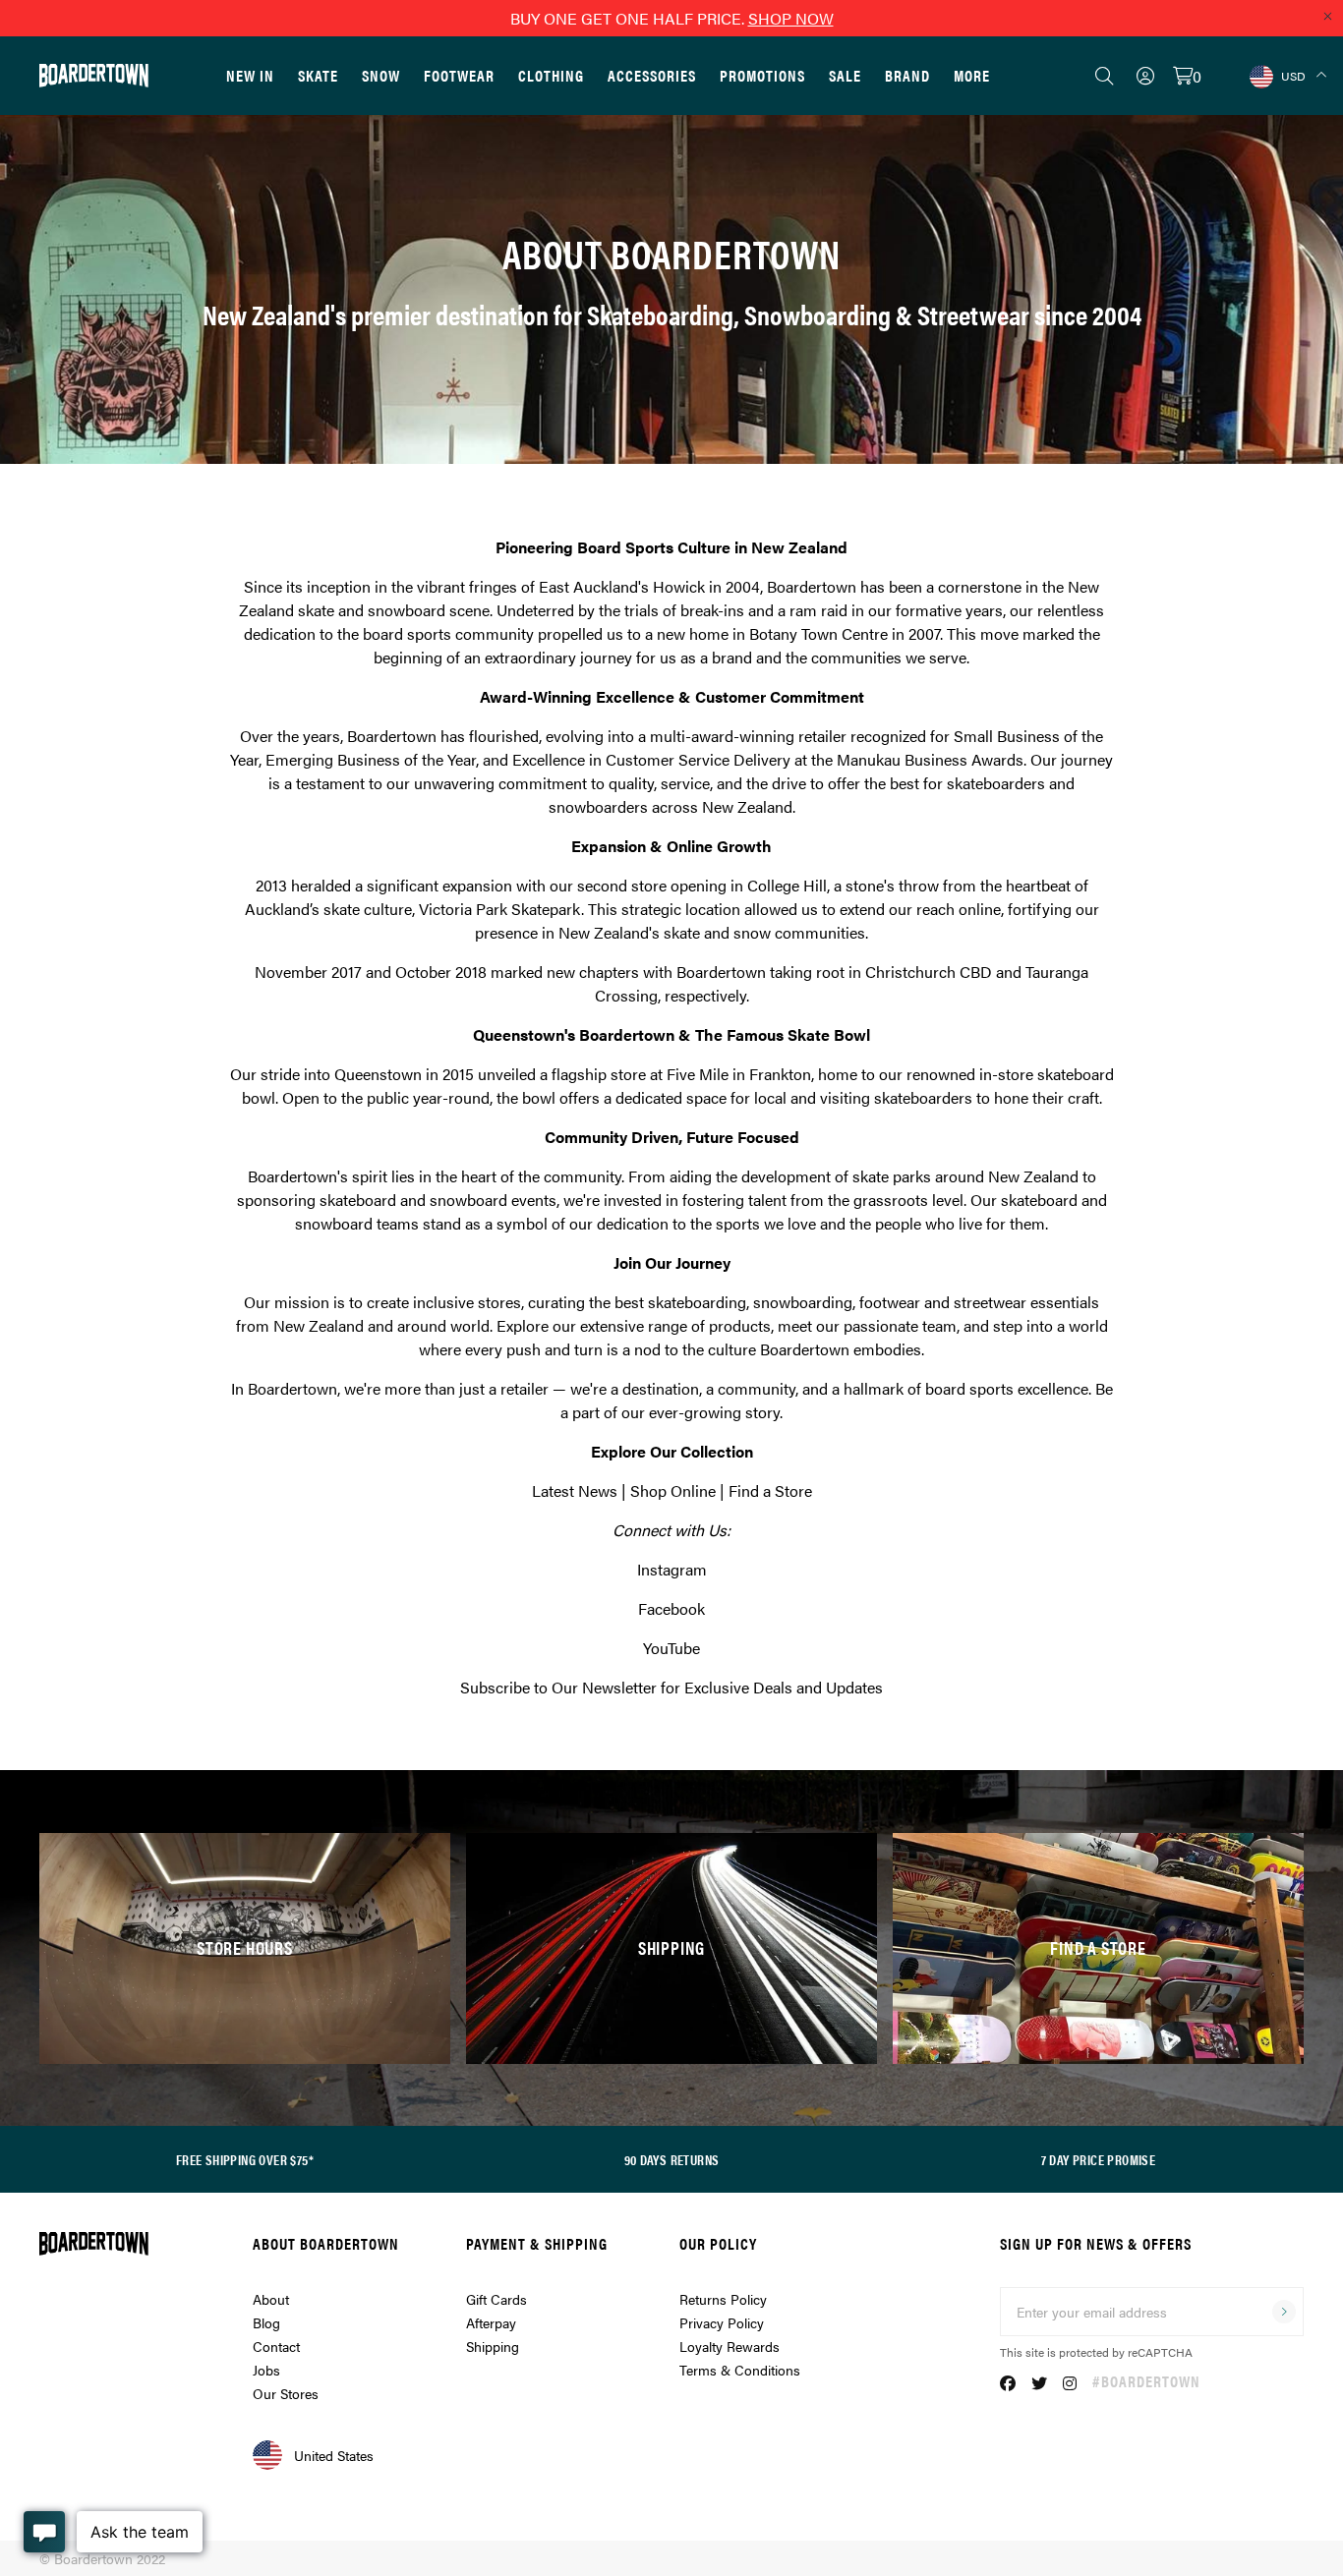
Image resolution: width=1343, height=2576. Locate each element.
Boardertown (812, 586)
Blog (266, 2322)
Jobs (266, 2370)
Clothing (551, 75)
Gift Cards (496, 2299)
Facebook (671, 1608)
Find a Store (770, 1490)
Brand (907, 75)
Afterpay (491, 2322)
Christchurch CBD (929, 972)
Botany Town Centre (818, 633)
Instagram (672, 1569)
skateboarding (697, 1302)
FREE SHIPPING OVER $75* (245, 2159)
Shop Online (673, 1490)
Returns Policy (723, 2299)
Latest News (575, 1490)
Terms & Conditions (740, 2370)
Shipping (493, 2346)
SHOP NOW (791, 18)
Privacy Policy (722, 2322)
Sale (845, 75)
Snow (381, 75)
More (972, 75)
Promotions (762, 75)
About (271, 2299)
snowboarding (803, 1302)
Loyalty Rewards (730, 2346)
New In (250, 75)
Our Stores (286, 2393)
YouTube (671, 1648)
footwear (890, 1302)
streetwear (990, 1302)
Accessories (652, 75)
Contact (276, 2346)
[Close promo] (1327, 16)
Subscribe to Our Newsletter (558, 1687)
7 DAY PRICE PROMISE (1099, 2159)
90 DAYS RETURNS (672, 2159)
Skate (318, 75)
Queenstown (378, 1074)
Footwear (459, 75)
